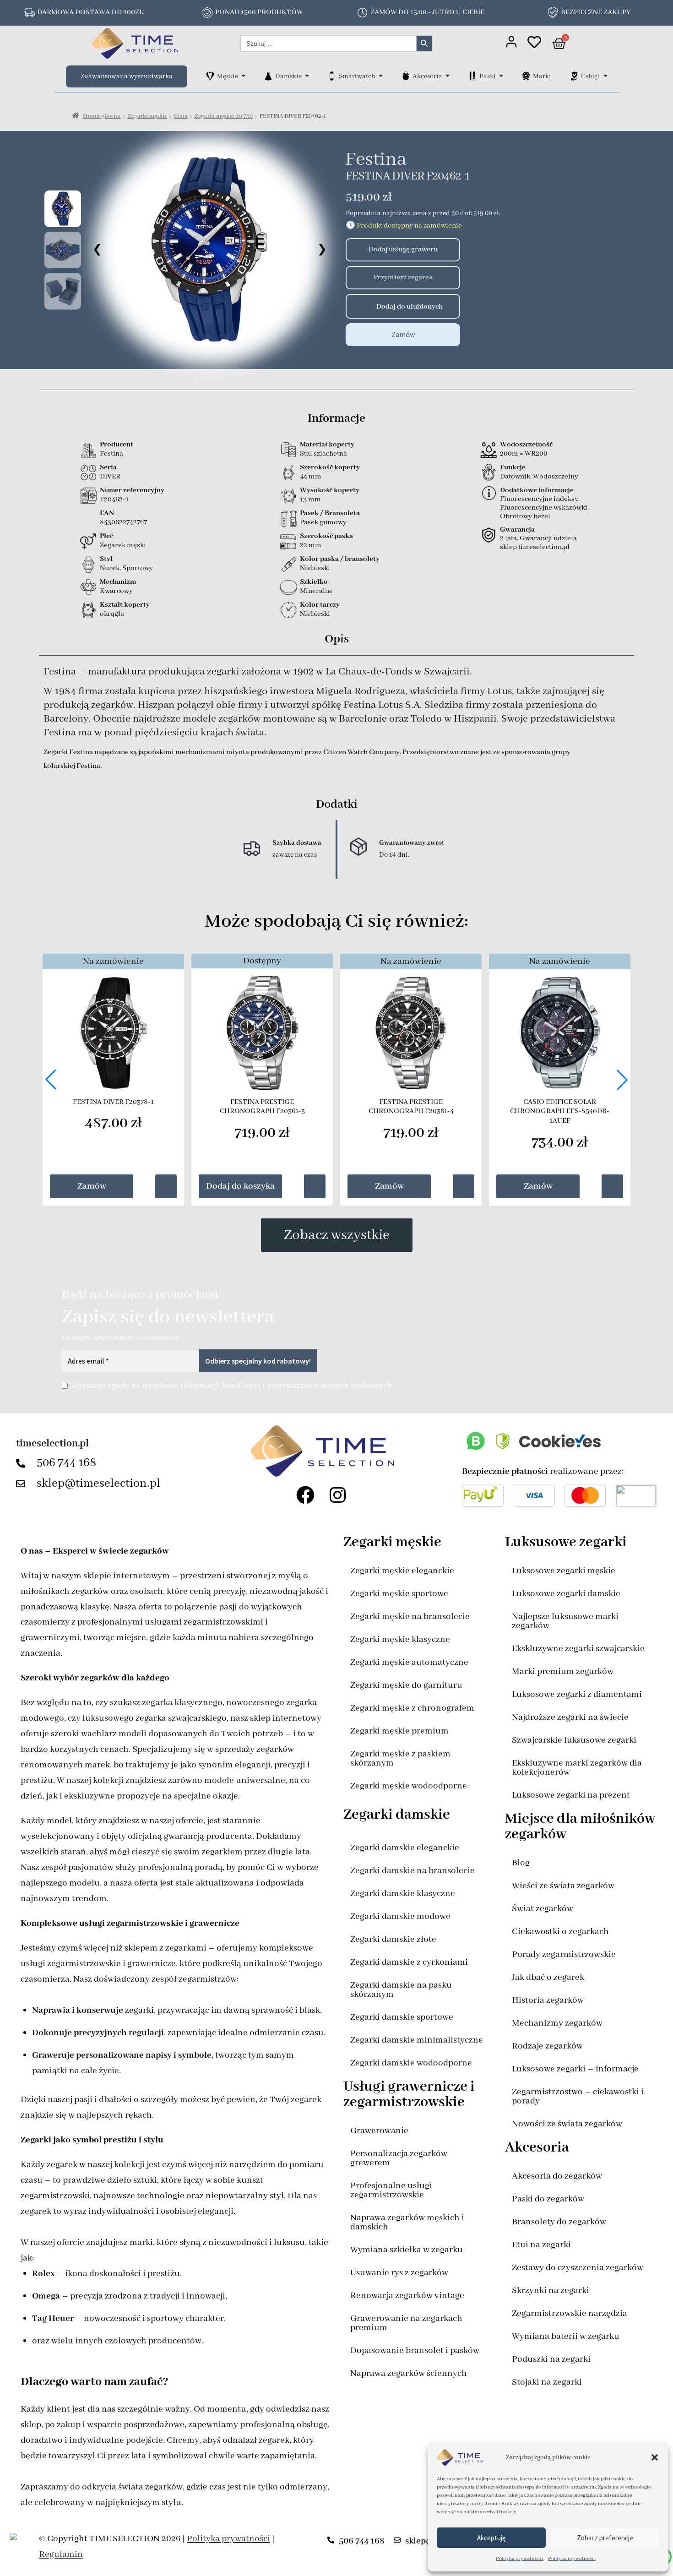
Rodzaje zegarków (547, 2046)
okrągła (112, 614)
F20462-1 (114, 500)
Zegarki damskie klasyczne (403, 1894)
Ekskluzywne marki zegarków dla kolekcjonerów (577, 1768)
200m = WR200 (524, 454)
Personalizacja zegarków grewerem (399, 2158)
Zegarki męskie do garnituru (406, 1685)
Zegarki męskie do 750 (224, 116)
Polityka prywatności (520, 2559)
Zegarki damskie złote (393, 1939)
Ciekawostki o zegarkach (560, 1932)
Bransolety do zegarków (559, 2222)
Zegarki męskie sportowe (399, 1594)
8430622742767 (123, 522)
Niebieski (315, 568)
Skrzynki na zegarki (551, 2291)
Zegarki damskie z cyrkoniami (409, 1962)
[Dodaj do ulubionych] (356, 306)
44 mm (311, 477)
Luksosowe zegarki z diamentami (577, 1694)
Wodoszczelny (556, 477)
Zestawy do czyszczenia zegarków (578, 2268)
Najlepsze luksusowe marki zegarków (565, 1621)
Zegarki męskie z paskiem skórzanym (400, 1758)
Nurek (110, 568)
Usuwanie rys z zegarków (399, 2273)
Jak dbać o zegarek (548, 1977)
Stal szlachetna (323, 454)
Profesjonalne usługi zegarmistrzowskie (391, 2190)
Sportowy (138, 568)
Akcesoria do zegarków (557, 2176)
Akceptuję (491, 2538)
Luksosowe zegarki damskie (566, 1594)
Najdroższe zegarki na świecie (570, 1717)
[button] (655, 2457)
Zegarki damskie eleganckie (405, 1848)
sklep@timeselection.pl (98, 1484)
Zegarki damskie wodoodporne (411, 2063)
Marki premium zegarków (563, 1671)
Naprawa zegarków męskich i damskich (407, 2222)
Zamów (403, 334)
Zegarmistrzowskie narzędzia (570, 2313)
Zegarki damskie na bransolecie (412, 1871)
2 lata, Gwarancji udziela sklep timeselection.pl (538, 543)
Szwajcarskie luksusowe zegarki (574, 1740)
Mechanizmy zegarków (557, 2023)
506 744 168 (67, 1463)
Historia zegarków (548, 2000)
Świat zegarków (543, 1909)
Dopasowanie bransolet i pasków (415, 2350)
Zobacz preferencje (605, 2538)
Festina (376, 160)
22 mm (311, 545)
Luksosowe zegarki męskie (564, 1571)
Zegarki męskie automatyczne (409, 1662)
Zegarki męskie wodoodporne (409, 1786)
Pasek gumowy (323, 522)
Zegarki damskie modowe (400, 1916)
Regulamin (61, 2554)
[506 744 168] (23, 1463)
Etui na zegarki (541, 2245)
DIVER (110, 477)
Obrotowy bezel (525, 516)
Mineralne (316, 591)
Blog (521, 1863)
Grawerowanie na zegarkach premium (406, 2323)
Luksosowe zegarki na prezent (571, 1795)
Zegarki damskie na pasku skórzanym (401, 1990)
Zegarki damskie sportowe (402, 2017)
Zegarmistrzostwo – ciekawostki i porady (578, 2096)
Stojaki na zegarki (547, 2382)
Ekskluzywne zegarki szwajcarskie (578, 1649)
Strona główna (101, 116)
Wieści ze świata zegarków (563, 1886)
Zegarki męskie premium (399, 1731)
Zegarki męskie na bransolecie (410, 1617)
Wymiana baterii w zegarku (566, 2336)
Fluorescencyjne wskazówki (544, 508)
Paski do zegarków (548, 2199)
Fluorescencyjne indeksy (539, 499)
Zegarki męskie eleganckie (402, 1571)
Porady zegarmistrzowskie (564, 1954)
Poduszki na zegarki (551, 2359)
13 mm (310, 500)
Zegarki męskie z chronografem (412, 1708)
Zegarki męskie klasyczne (400, 1639)
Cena (181, 116)
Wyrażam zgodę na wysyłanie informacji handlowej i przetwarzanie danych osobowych (232, 1386)
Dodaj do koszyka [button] (240, 1186)
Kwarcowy (116, 591)
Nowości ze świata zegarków (567, 2124)
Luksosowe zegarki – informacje (575, 2069)
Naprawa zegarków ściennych (409, 2373)
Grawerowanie (379, 2131)
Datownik (515, 477)
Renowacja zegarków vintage (407, 2296)
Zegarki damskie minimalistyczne (417, 2040)
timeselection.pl (52, 1444)
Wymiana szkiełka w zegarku (407, 2250)
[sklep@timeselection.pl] (23, 1484)
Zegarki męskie (147, 116)
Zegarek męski (123, 545)
